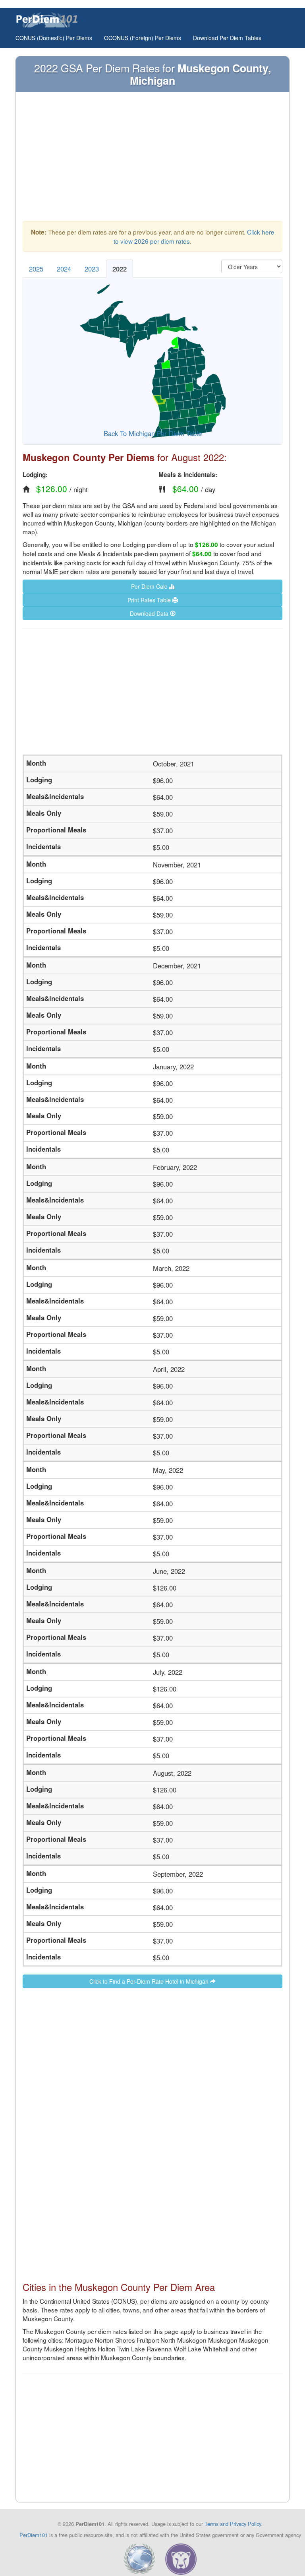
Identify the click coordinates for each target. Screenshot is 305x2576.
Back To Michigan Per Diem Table (153, 433)
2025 (36, 269)
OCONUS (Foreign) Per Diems (143, 38)
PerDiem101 (34, 2535)
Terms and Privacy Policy (233, 2524)
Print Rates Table (150, 600)
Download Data (150, 613)
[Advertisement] (152, 159)
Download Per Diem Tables (227, 38)
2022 (120, 269)
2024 (64, 269)
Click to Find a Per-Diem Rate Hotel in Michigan (150, 1981)
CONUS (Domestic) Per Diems (54, 38)
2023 (92, 269)
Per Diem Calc (150, 586)
